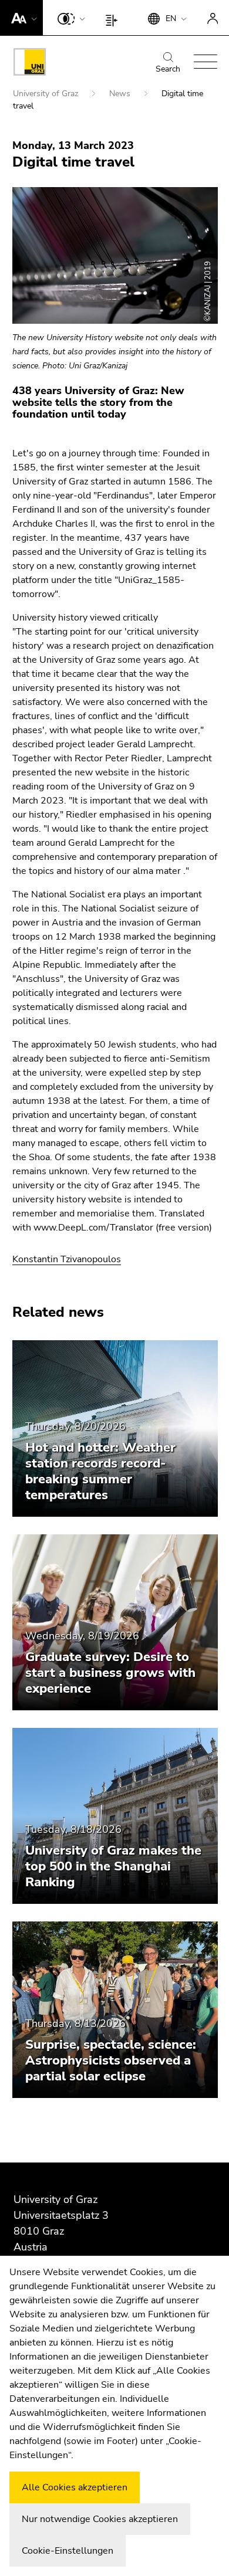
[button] (21, 18)
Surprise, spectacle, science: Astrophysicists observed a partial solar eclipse (111, 2060)
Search (168, 69)
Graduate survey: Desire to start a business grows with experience (110, 1673)
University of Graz (47, 94)
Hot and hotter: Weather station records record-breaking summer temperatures (100, 1471)
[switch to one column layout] (114, 18)
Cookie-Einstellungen (68, 2551)
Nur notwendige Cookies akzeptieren (100, 2519)
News (121, 94)
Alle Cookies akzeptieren (75, 2487)
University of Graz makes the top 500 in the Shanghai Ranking (113, 1866)
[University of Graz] (30, 64)
